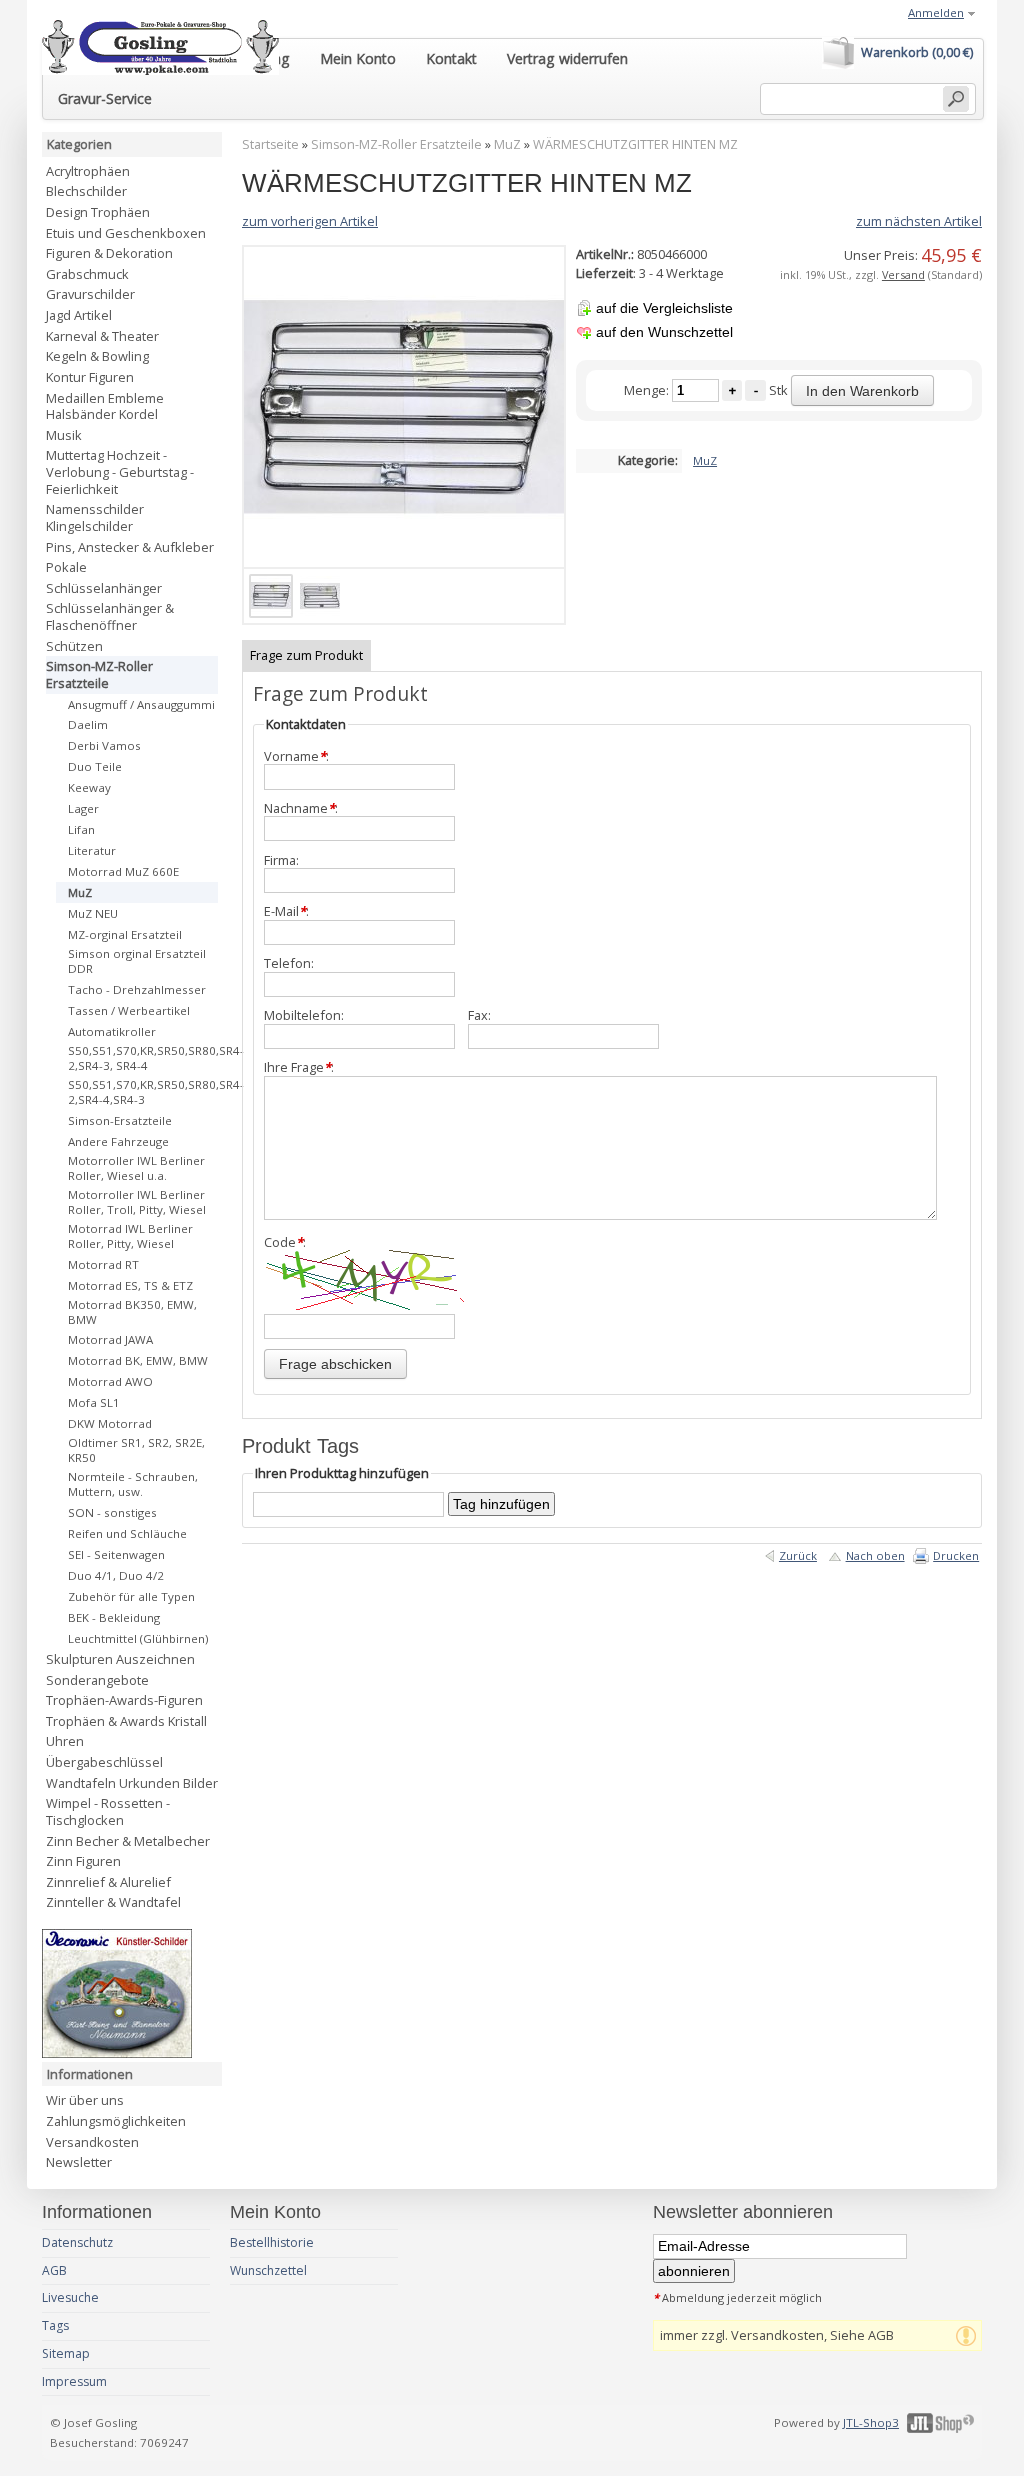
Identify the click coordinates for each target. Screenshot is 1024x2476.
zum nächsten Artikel (919, 221)
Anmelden (936, 12)
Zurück (798, 1555)
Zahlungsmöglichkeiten (116, 2121)
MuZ (507, 144)
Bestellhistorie (272, 2242)
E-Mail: (286, 911)
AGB (54, 2270)
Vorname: (296, 756)
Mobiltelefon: (304, 1015)
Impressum (74, 2381)
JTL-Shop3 (871, 2422)
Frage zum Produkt (306, 655)
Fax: (479, 1015)
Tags (55, 2325)
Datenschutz (77, 2242)
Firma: (281, 860)
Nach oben (875, 1555)
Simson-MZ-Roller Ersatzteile (396, 144)
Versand (903, 274)
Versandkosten (92, 2142)
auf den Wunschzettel (664, 332)
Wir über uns (85, 2100)
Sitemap (66, 2353)
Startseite (270, 144)
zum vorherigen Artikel (310, 221)
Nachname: (301, 808)
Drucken (956, 1555)
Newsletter (79, 2162)
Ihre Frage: (299, 1067)
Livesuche (70, 2297)
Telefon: (289, 963)
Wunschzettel (268, 2270)
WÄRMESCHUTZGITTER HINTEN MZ (635, 144)
